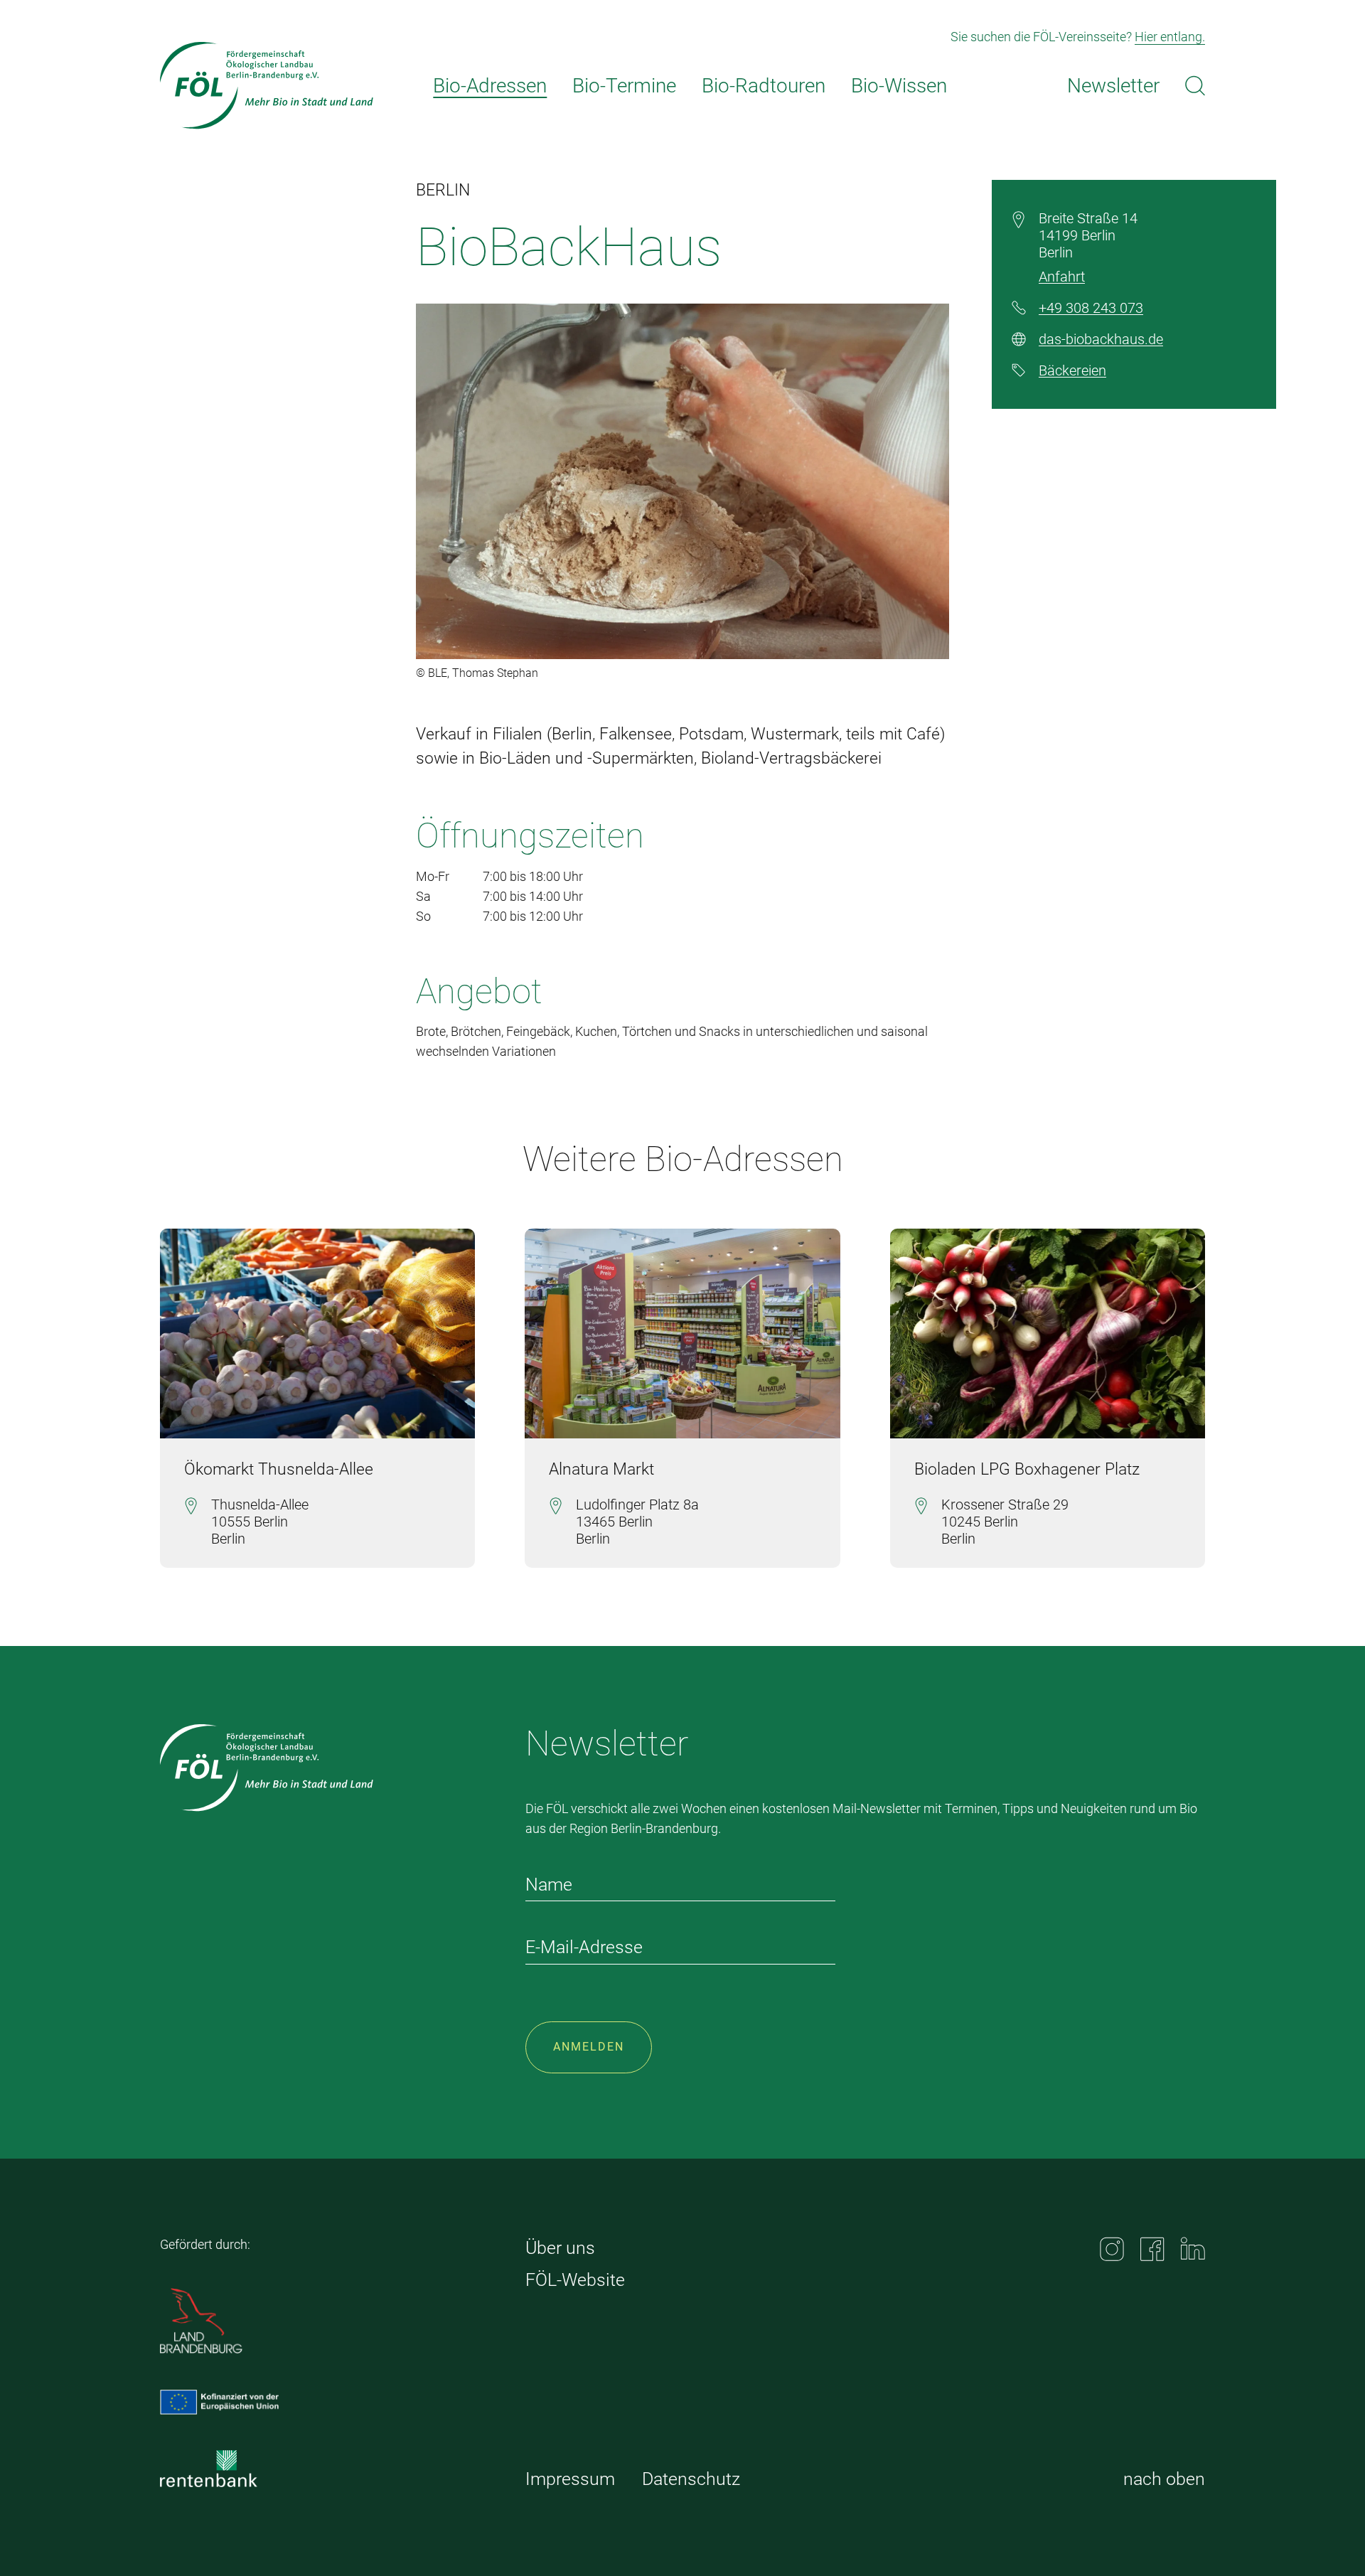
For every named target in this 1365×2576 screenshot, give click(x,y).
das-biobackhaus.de (1101, 339)
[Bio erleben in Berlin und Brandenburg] (267, 86)
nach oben (1164, 2479)
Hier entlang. (1170, 37)
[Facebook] (1152, 2249)
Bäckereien (1072, 370)
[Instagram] (1112, 2249)
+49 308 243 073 (1091, 308)
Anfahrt (1062, 277)
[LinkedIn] (1193, 2249)
